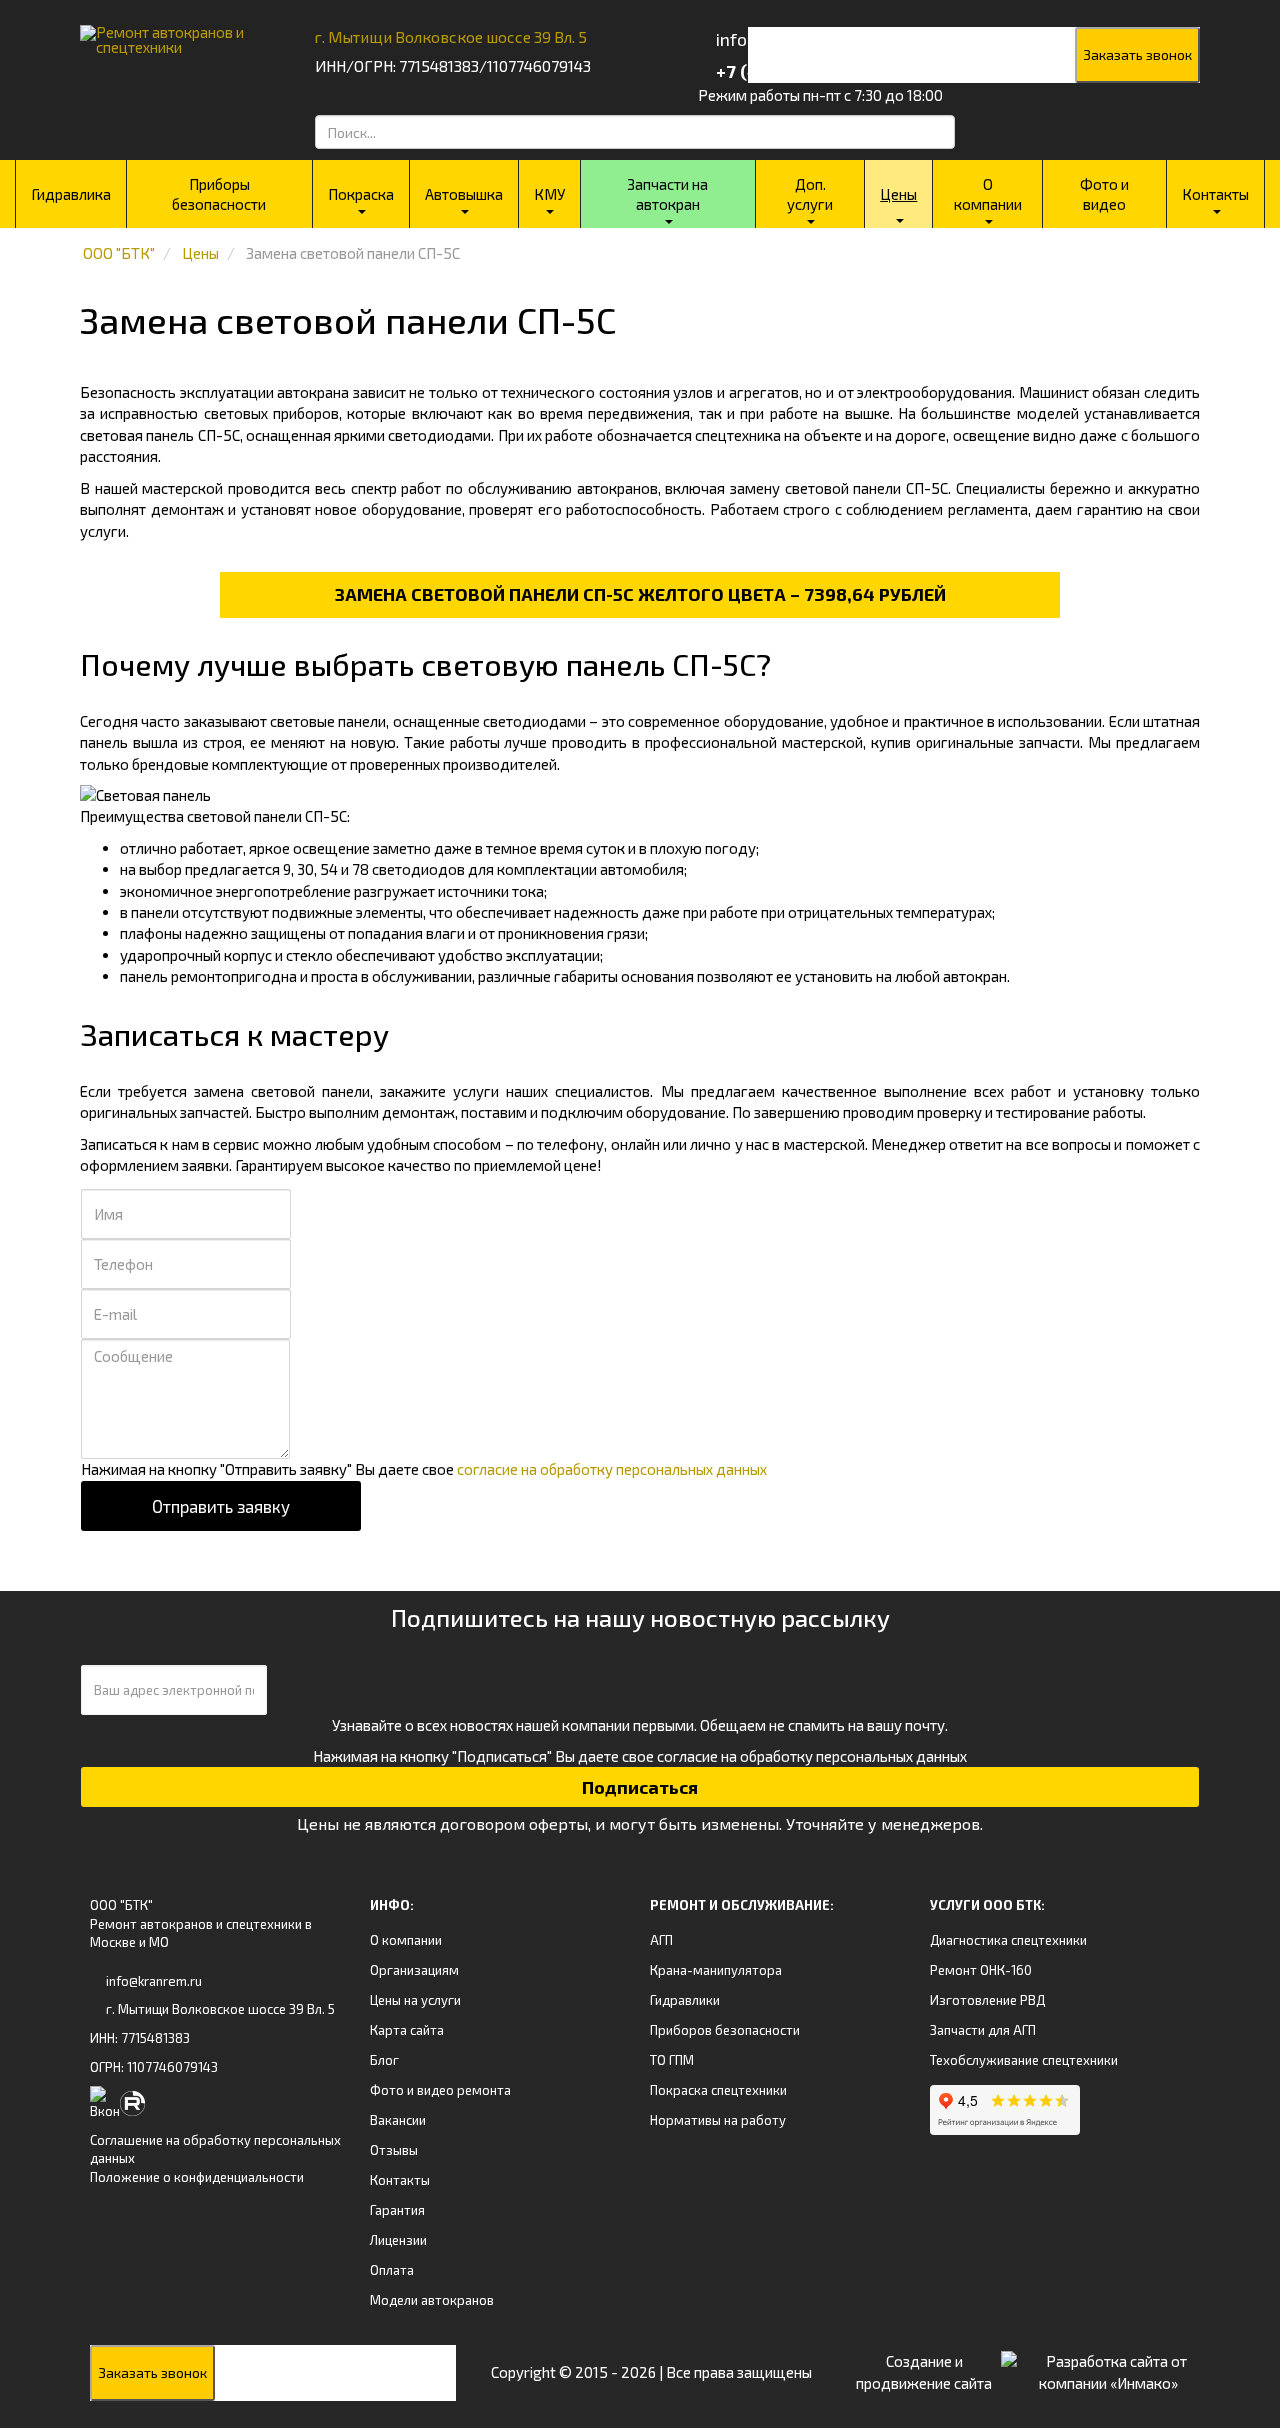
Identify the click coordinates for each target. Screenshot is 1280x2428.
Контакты (1215, 194)
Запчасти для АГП (983, 2030)
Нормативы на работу (718, 2120)
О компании (988, 194)
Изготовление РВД (987, 2000)
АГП (661, 1940)
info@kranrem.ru (154, 1981)
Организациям (414, 1970)
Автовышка (464, 194)
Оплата (392, 2270)
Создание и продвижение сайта (924, 2371)
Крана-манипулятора (716, 1970)
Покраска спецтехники (718, 2090)
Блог (384, 2060)
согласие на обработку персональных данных (612, 1469)
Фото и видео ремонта (440, 2090)
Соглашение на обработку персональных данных (215, 2149)
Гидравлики (685, 2000)
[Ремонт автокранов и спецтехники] (172, 32)
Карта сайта (407, 2030)
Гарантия (397, 2210)
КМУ (549, 194)
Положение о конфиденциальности (197, 2177)
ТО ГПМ (672, 2060)
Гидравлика (71, 194)
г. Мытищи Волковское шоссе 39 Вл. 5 (451, 36)
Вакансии (398, 2120)
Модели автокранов (432, 2300)
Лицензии (398, 2240)
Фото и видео (1104, 194)
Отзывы (394, 2150)
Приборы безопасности (219, 194)
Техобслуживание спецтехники (1024, 2060)
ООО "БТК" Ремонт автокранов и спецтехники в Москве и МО (201, 1923)
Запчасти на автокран (667, 194)
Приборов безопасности (725, 2030)
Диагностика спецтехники (1008, 1940)
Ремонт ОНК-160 (981, 1970)
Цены (898, 194)
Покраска (361, 194)
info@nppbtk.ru (776, 39)
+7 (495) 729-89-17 (793, 71)
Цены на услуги (415, 2000)
